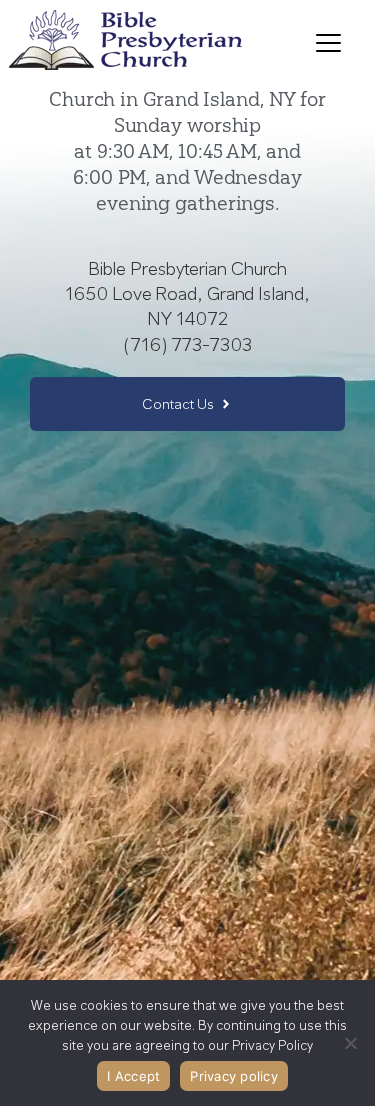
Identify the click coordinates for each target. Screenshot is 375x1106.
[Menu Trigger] (328, 42)
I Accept (133, 1076)
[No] (350, 1043)
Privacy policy (234, 1076)
